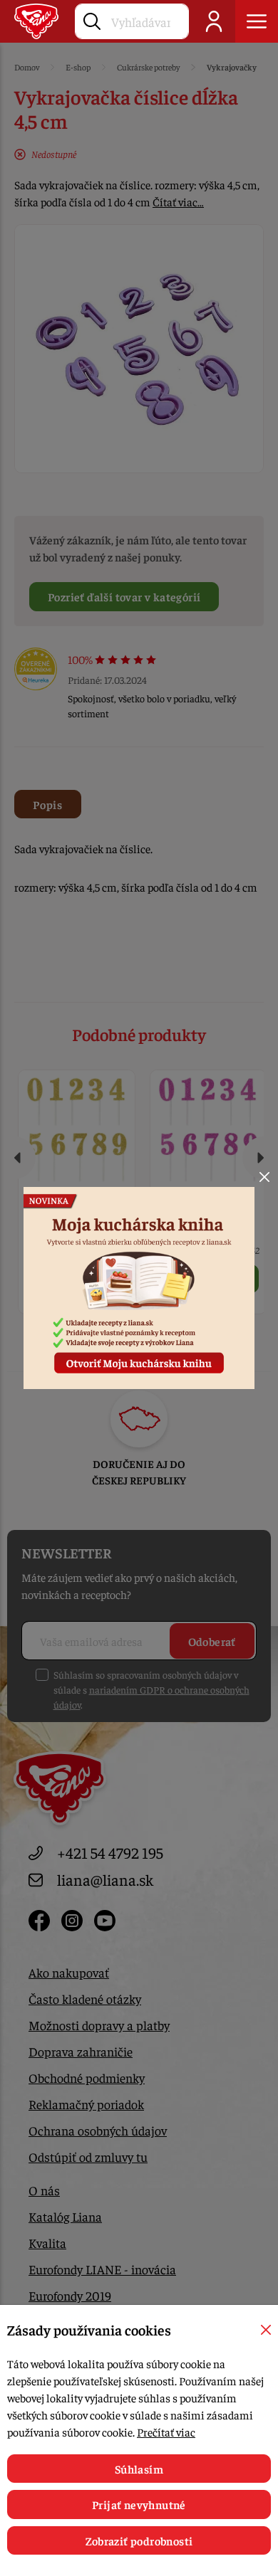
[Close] (264, 1177)
